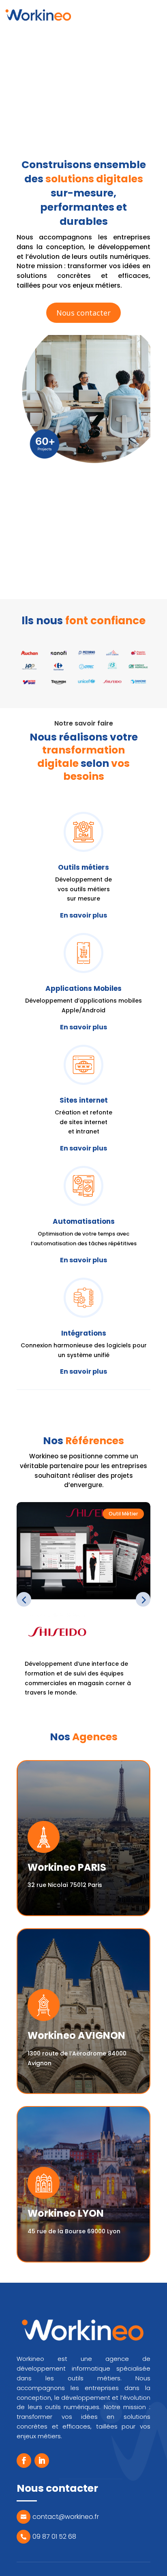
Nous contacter (83, 313)
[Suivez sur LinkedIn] (42, 2461)
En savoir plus (83, 915)
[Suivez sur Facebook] (24, 2461)
